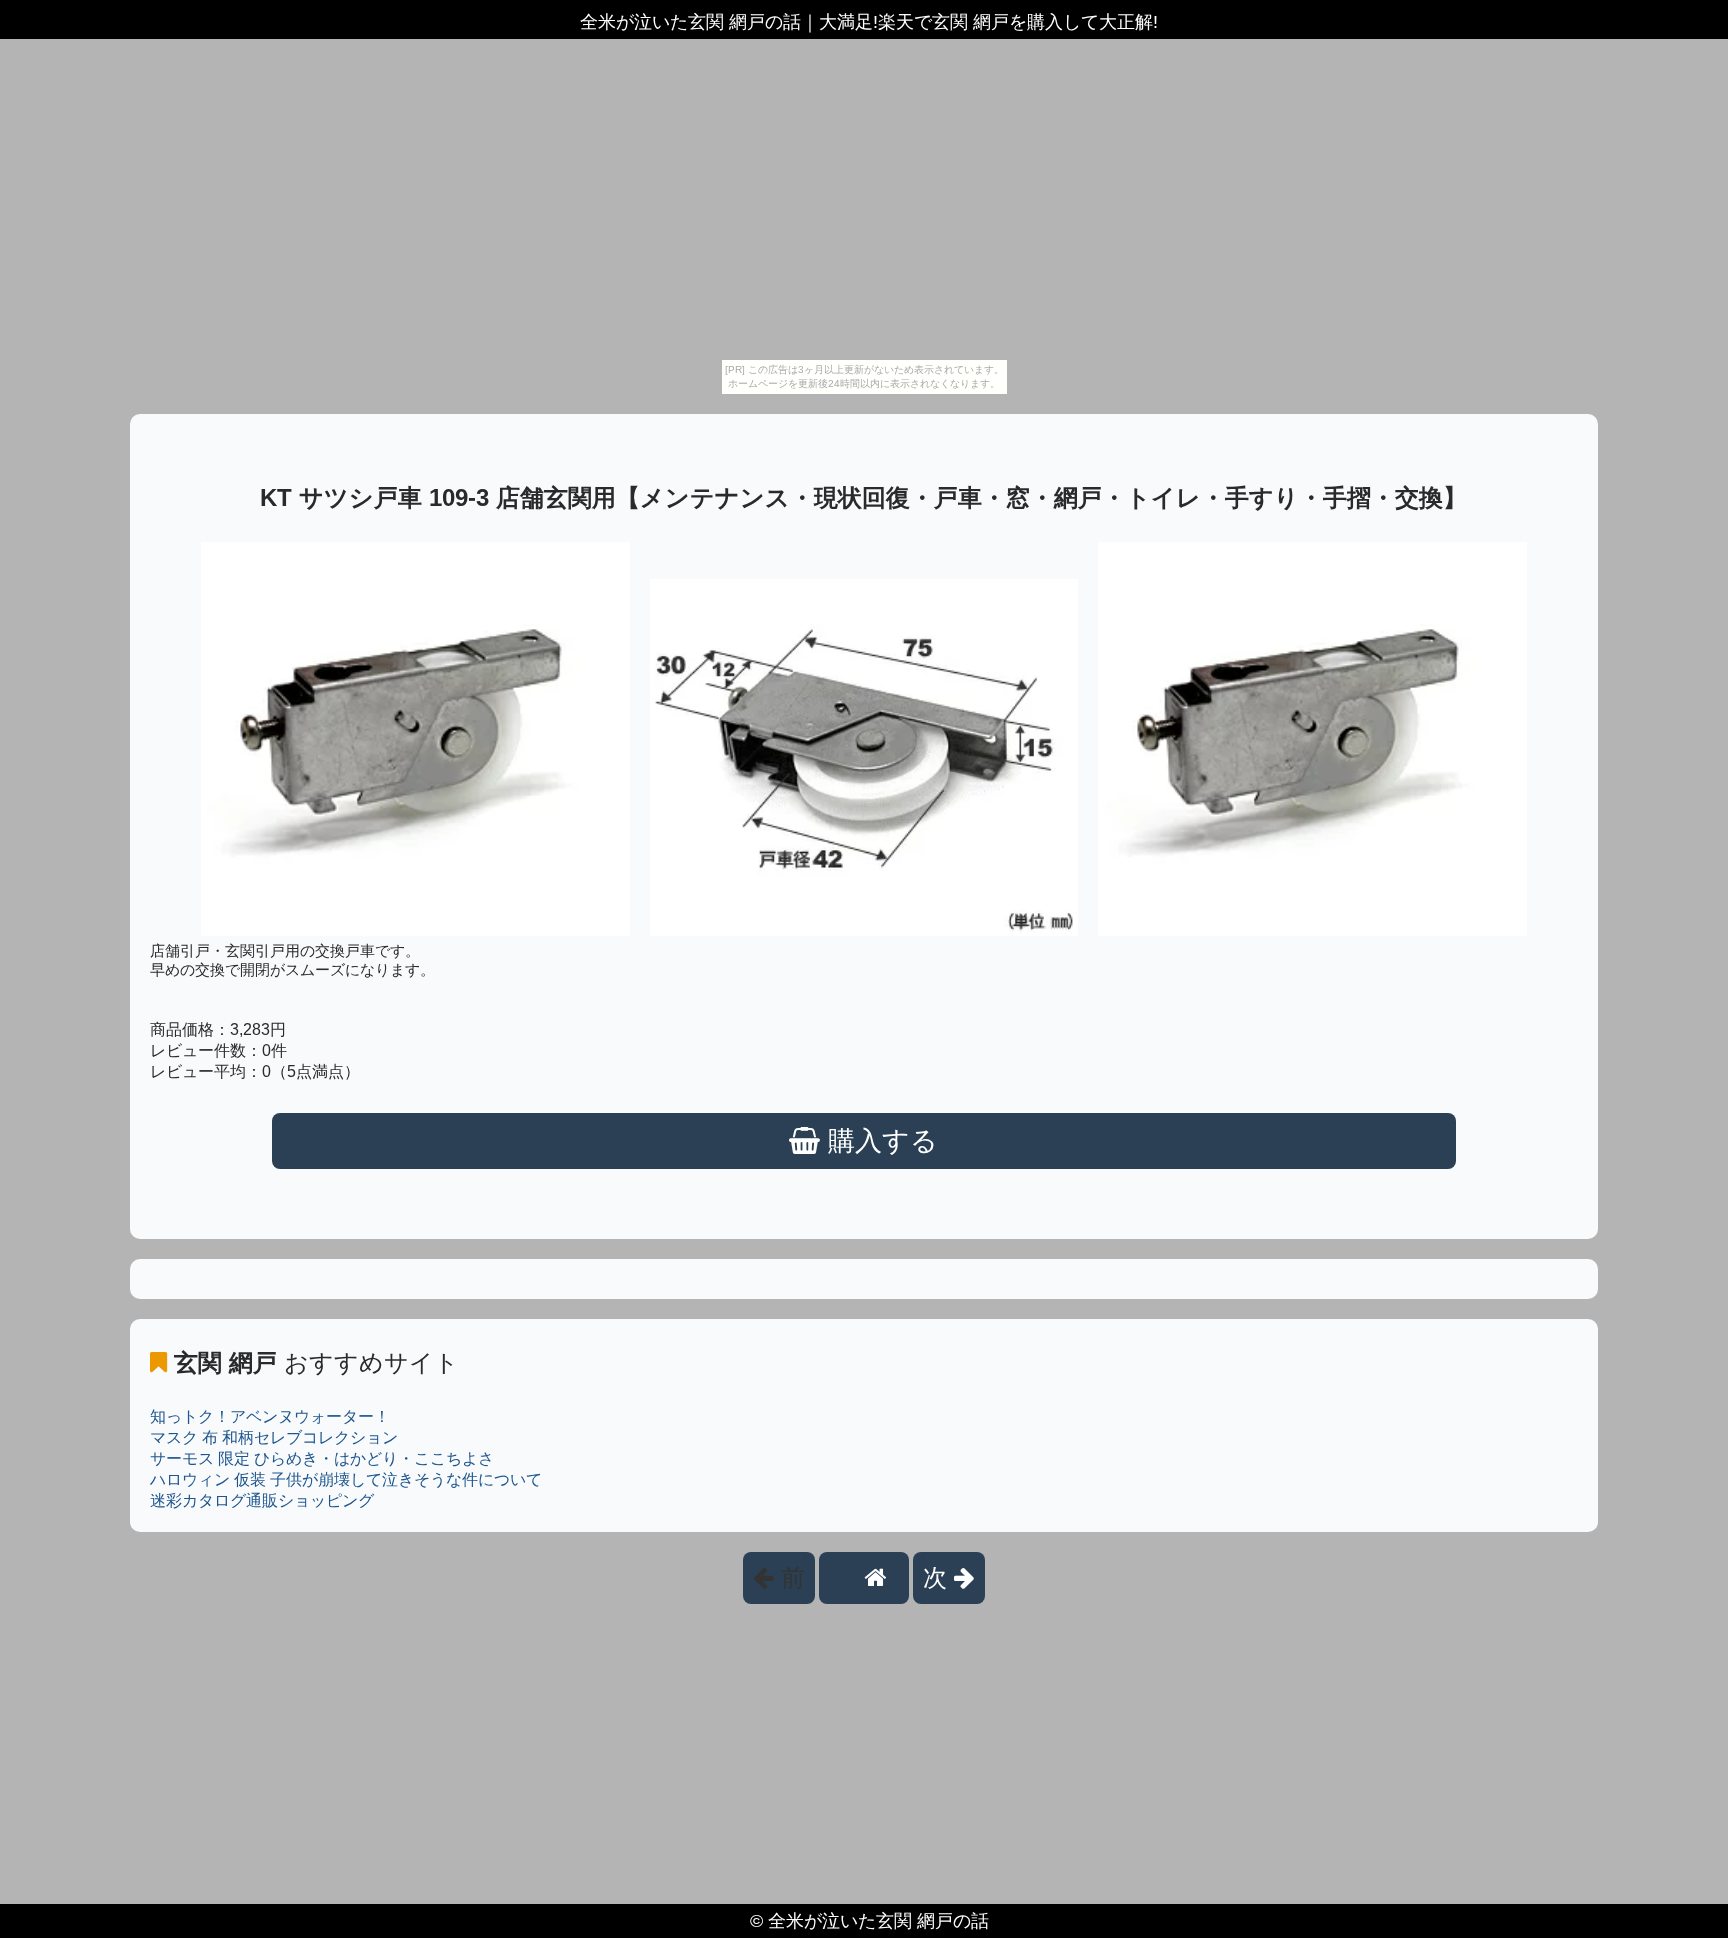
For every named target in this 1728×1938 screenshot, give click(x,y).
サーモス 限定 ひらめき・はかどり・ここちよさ (322, 1458)
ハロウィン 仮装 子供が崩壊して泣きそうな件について (346, 1479)
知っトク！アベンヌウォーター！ (270, 1416)
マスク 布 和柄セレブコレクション (274, 1437)
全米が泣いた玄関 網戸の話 (878, 1921)
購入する (879, 1141)
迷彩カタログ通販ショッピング (262, 1500)
